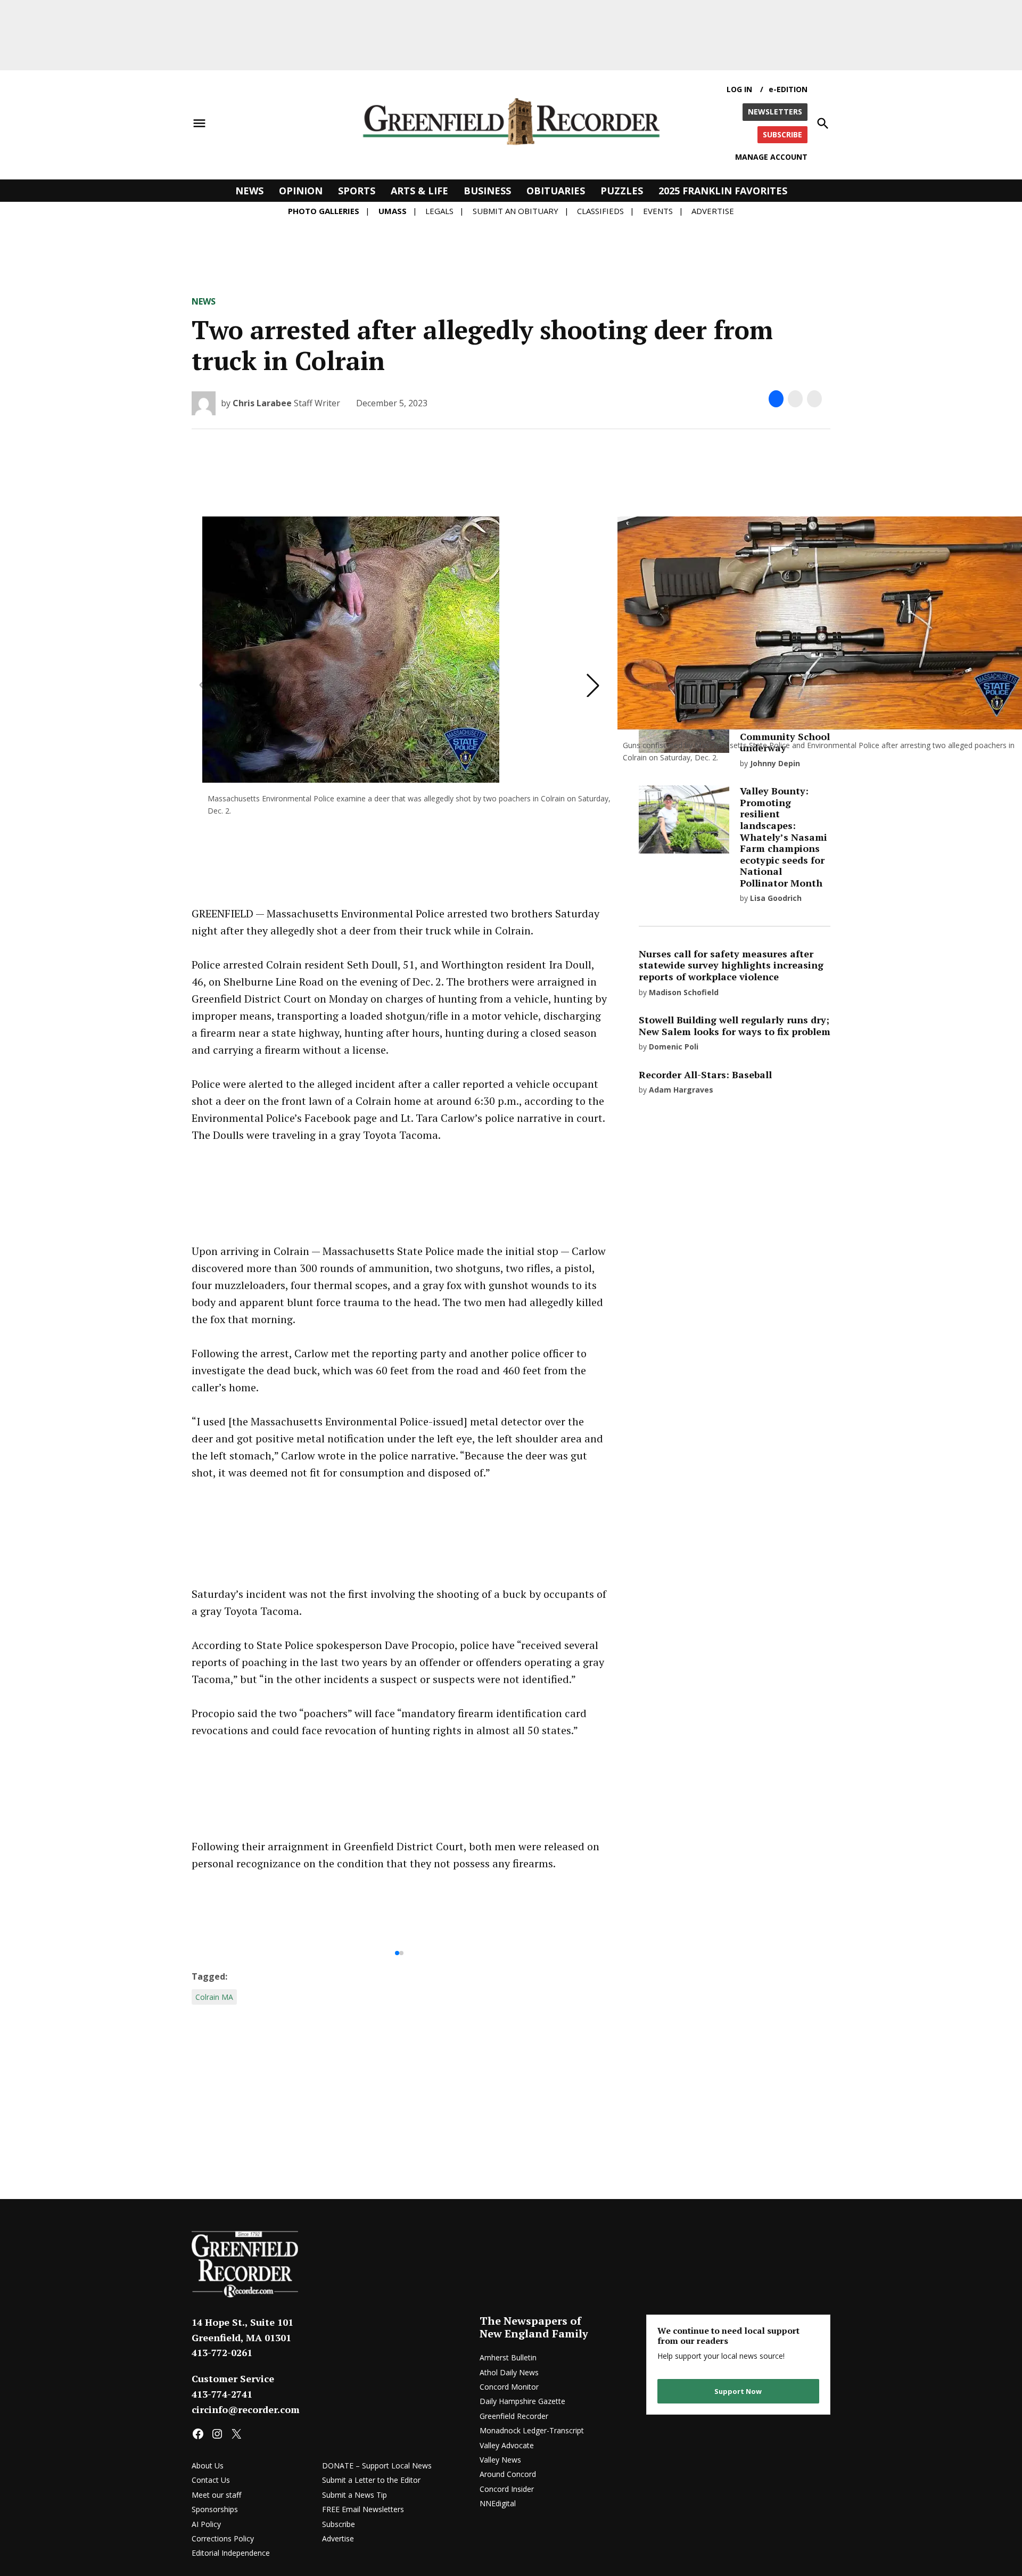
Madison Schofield (684, 992)
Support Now (738, 2391)
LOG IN (739, 89)
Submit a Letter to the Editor (371, 2480)
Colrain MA (214, 1997)
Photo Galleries (324, 211)
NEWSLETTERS (775, 112)
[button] (593, 685)
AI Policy (206, 2524)
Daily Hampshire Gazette (522, 2401)
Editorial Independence (231, 2553)
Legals (439, 211)
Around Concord (508, 2474)
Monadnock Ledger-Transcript (532, 2430)
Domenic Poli (674, 1047)
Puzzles (622, 191)
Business (487, 191)
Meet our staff (216, 2495)
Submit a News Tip (355, 2495)
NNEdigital (498, 2503)
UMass (393, 211)
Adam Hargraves (681, 1090)
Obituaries (556, 191)
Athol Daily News (509, 2372)
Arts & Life (419, 191)
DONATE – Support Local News (377, 2466)
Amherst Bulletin (508, 2357)
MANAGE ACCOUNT (771, 157)
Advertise (713, 211)
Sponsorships (215, 2509)
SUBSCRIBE (782, 134)
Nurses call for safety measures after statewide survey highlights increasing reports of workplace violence (731, 965)
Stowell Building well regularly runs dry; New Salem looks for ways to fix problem (735, 1026)
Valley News (500, 2460)
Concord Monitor (509, 2387)
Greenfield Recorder (514, 2416)
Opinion (301, 191)
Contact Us (211, 2480)
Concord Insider (507, 2489)
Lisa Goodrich (776, 898)
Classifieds (600, 211)
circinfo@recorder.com (246, 2409)
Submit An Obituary (516, 211)
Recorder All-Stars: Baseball (705, 1074)
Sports (357, 191)
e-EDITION (788, 89)
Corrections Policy (223, 2538)
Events (658, 211)
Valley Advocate (507, 2445)
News (249, 191)
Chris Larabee (262, 403)
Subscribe (339, 2524)
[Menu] (199, 124)
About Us (208, 2466)
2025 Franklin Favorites (723, 191)
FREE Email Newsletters (363, 2509)
